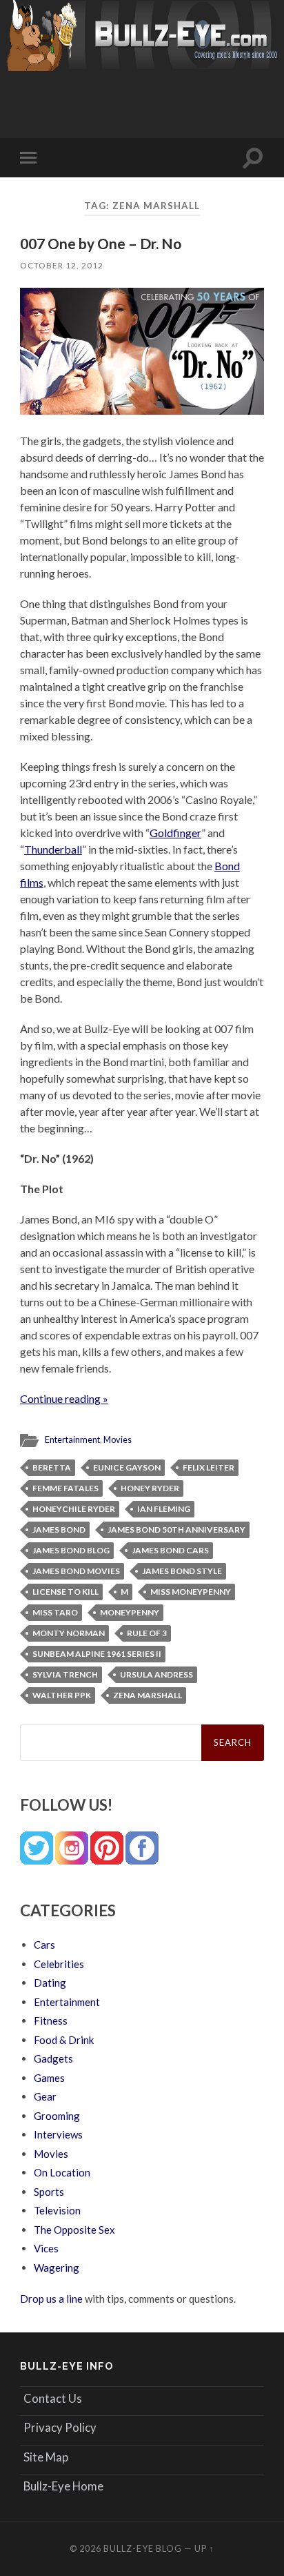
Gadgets (53, 2058)
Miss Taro (55, 1612)
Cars (44, 1945)
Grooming (57, 2116)
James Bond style (182, 1571)
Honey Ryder (150, 1488)
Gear (45, 2096)
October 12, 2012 (62, 265)
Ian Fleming (164, 1509)
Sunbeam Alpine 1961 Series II (97, 1654)
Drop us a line (51, 2299)
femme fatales (65, 1488)
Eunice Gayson (127, 1467)
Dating (50, 1983)
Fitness (51, 2021)
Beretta (52, 1467)
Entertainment (72, 1439)
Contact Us (53, 2398)
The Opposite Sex (74, 2230)
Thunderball (53, 849)
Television (57, 2210)
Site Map (46, 2457)
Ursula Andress (156, 1674)
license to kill (65, 1592)
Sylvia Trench (65, 1674)
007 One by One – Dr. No (101, 243)
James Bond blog (71, 1550)
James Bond (59, 1530)
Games (49, 2078)
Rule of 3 (147, 1633)
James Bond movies (76, 1571)
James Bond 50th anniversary (176, 1530)
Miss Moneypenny (191, 1592)
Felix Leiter (209, 1467)
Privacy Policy (60, 2427)
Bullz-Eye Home (63, 2486)
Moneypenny (130, 1612)
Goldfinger (175, 833)
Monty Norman (69, 1633)
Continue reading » (64, 1398)
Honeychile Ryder (74, 1509)
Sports (49, 2192)
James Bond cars (170, 1550)
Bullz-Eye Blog (143, 2548)
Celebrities (59, 1964)
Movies (118, 1439)
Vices (46, 2248)
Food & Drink (64, 2040)
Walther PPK (62, 1695)
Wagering (57, 2268)
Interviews (58, 2134)
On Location (62, 2172)
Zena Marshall (148, 1695)
